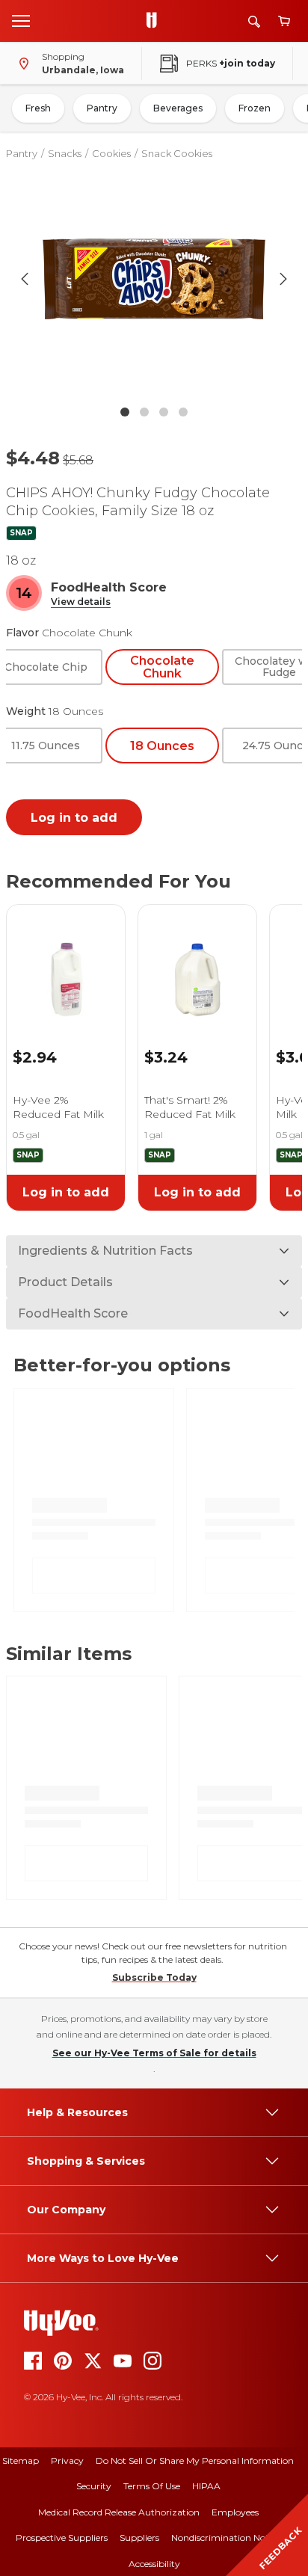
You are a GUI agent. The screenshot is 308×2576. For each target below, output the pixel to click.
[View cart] (284, 21)
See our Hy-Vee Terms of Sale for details (154, 2053)
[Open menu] (21, 20)
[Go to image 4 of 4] (183, 412)
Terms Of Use (152, 2486)
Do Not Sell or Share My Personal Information (195, 2460)
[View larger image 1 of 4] (154, 279)
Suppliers (139, 2537)
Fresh (38, 108)
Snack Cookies (177, 153)
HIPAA (206, 2486)
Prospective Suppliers (62, 2537)
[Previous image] (25, 279)
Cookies (111, 153)
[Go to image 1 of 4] (125, 412)
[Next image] (283, 279)
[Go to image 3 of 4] (164, 412)
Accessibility (154, 2564)
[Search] (254, 21)
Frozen (255, 108)
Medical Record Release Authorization (119, 2512)
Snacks (65, 153)
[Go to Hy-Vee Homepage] (155, 21)
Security (94, 2486)
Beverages (178, 108)
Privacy (67, 2460)
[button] (81, 602)
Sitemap (21, 2460)
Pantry (102, 108)
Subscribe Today (154, 1977)
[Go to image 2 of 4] (144, 412)
